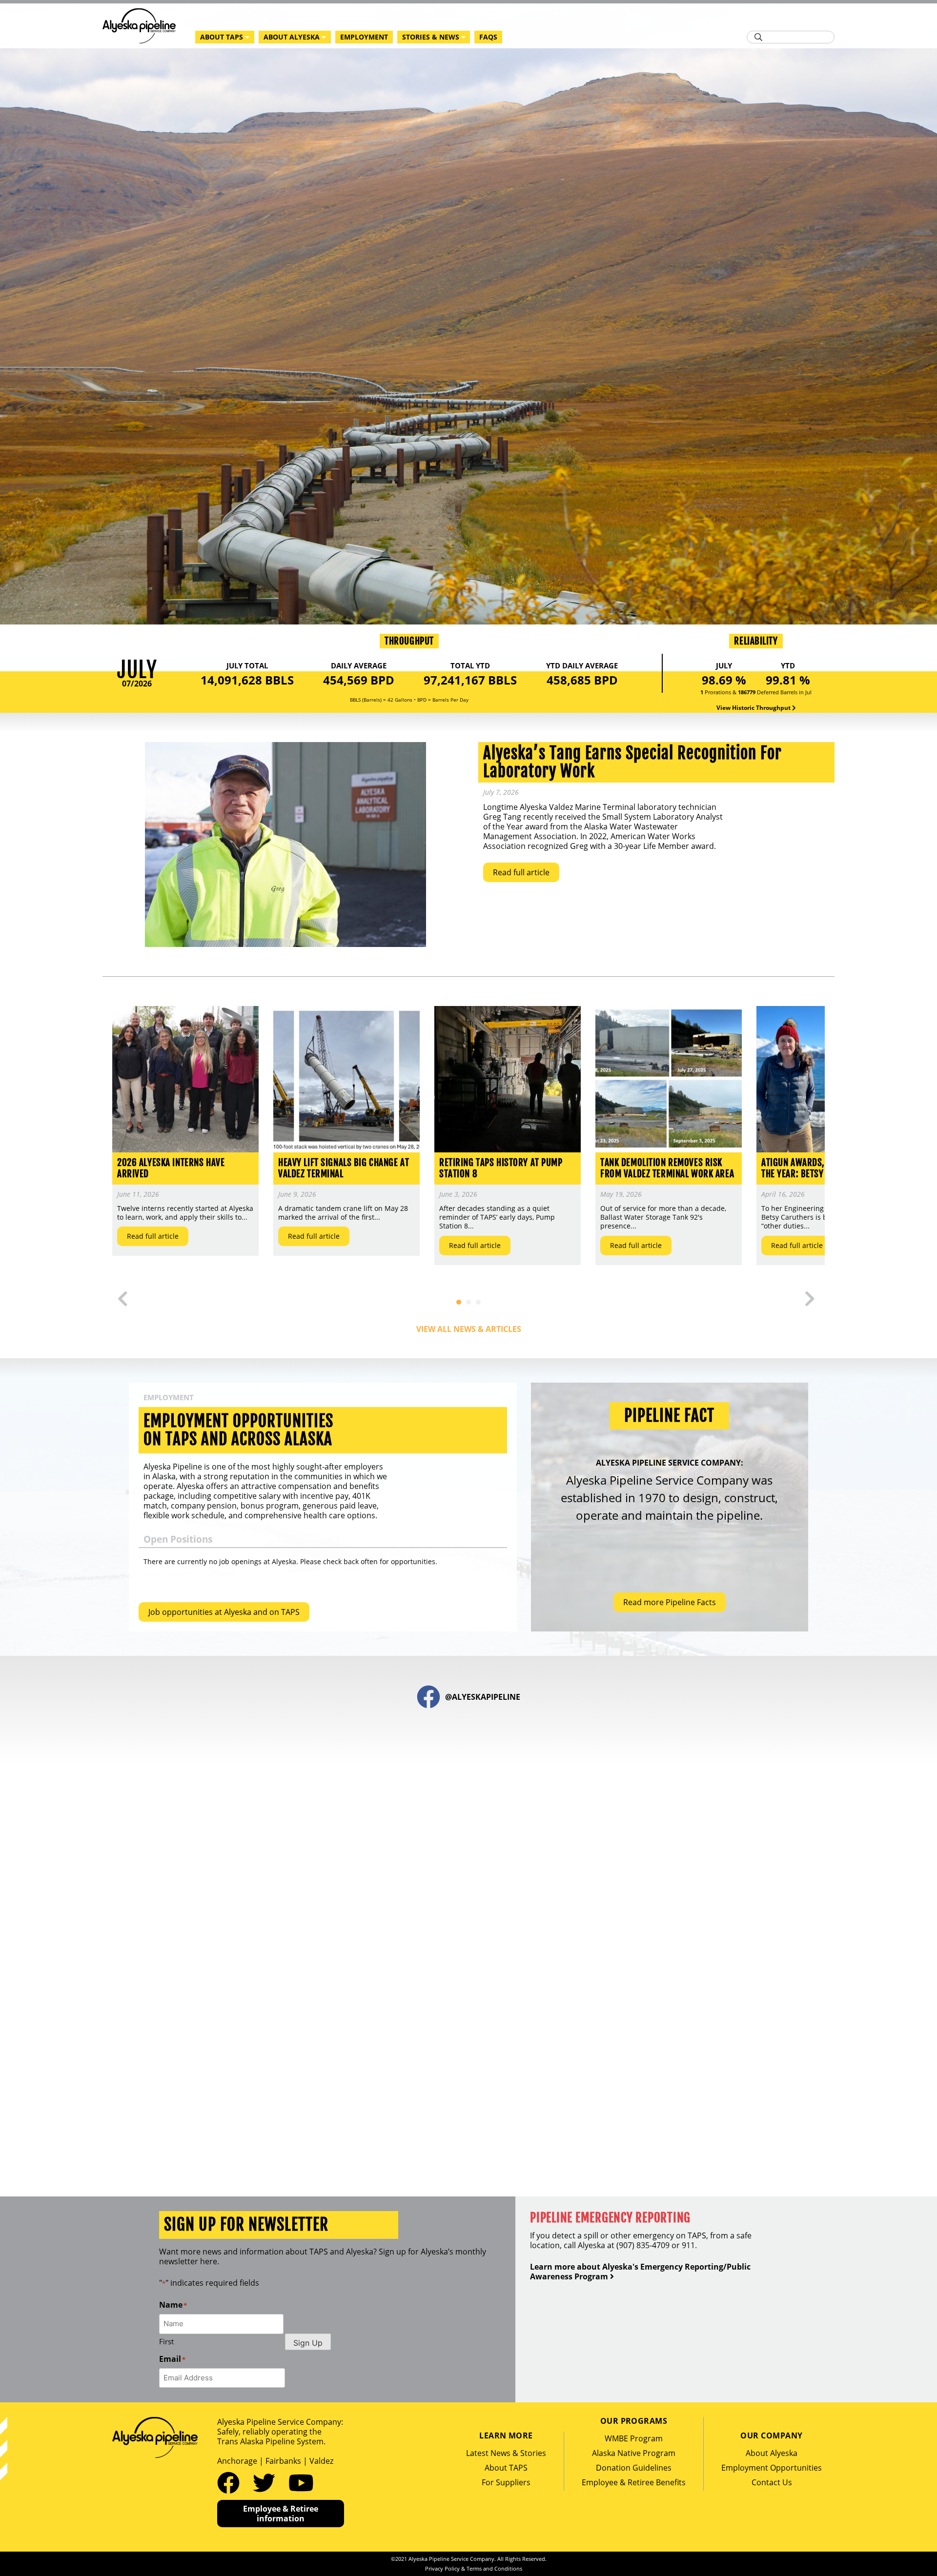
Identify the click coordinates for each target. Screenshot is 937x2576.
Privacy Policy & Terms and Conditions (474, 2568)
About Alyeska (772, 2453)
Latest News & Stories (506, 2453)
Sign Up (308, 2343)
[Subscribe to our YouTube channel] (301, 2482)
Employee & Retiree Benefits (634, 2482)
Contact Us (772, 2482)
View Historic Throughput (754, 708)
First (166, 2341)
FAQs (488, 37)
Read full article (521, 872)
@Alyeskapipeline (483, 1697)
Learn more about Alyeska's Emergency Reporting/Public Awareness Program (640, 2272)
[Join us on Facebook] (231, 2482)
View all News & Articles (469, 1329)
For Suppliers (506, 2482)
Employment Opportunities (772, 2468)
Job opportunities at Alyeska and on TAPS (224, 1612)
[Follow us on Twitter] (267, 2482)
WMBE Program (634, 2438)
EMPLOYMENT (364, 37)
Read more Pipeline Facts (670, 1602)
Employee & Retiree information (281, 2514)
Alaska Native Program (634, 2453)
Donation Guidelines (634, 2468)
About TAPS (506, 2468)
